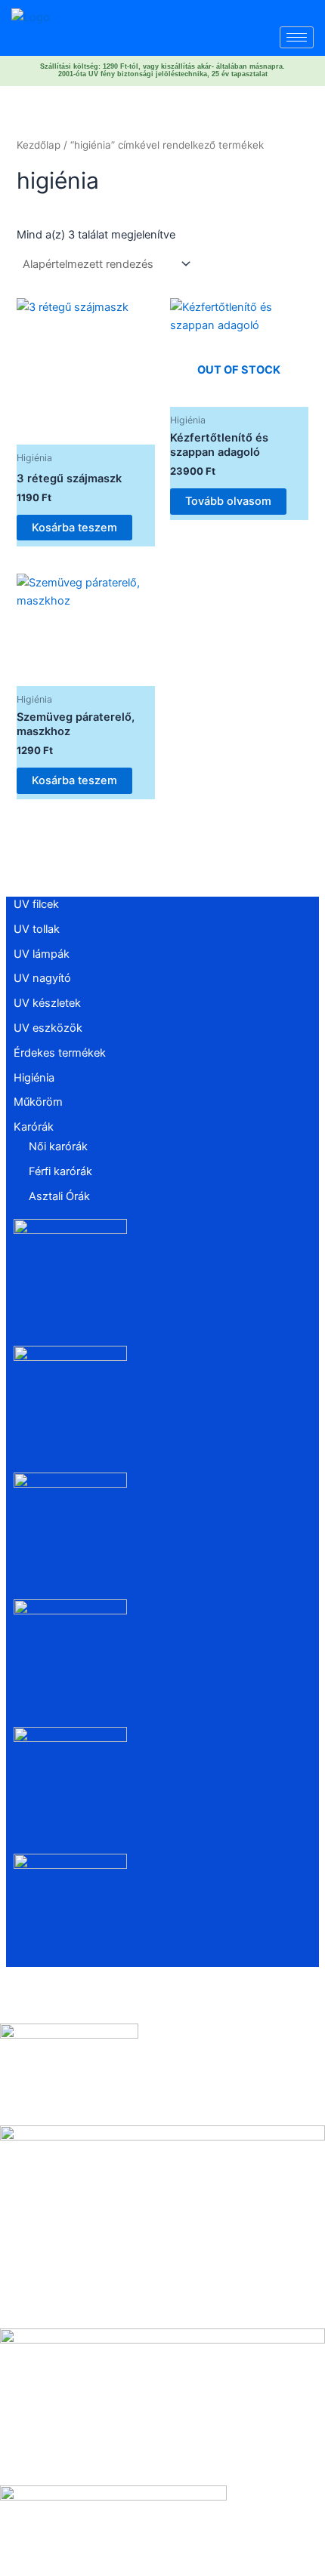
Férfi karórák (60, 1171)
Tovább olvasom (228, 501)
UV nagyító (42, 978)
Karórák (34, 1127)
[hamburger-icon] (297, 37)
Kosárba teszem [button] (74, 528)
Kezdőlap (39, 145)
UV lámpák (42, 954)
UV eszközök (48, 1028)
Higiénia (34, 1078)
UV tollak (37, 929)
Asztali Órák (59, 1196)
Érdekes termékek (60, 1053)
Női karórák (58, 1146)
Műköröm (38, 1102)
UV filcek (36, 904)
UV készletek (47, 1003)
